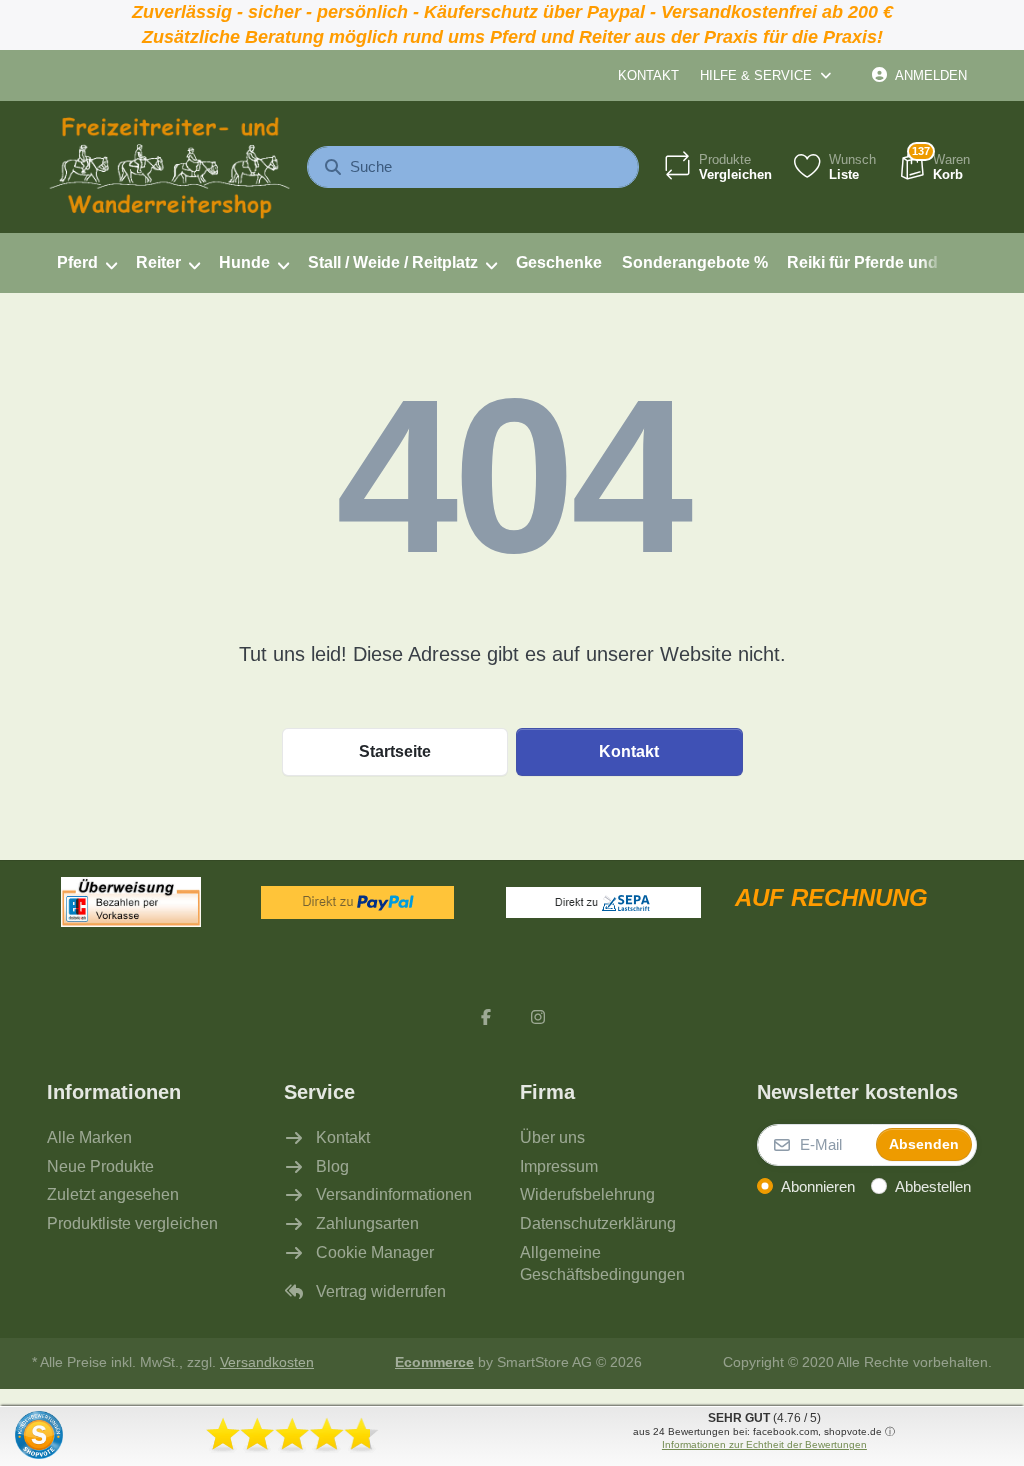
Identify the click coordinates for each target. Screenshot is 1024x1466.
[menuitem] (86, 263)
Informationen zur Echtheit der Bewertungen (764, 1444)
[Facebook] (486, 1017)
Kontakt (648, 75)
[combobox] (473, 167)
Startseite (395, 751)
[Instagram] (538, 1017)
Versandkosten (267, 1362)
